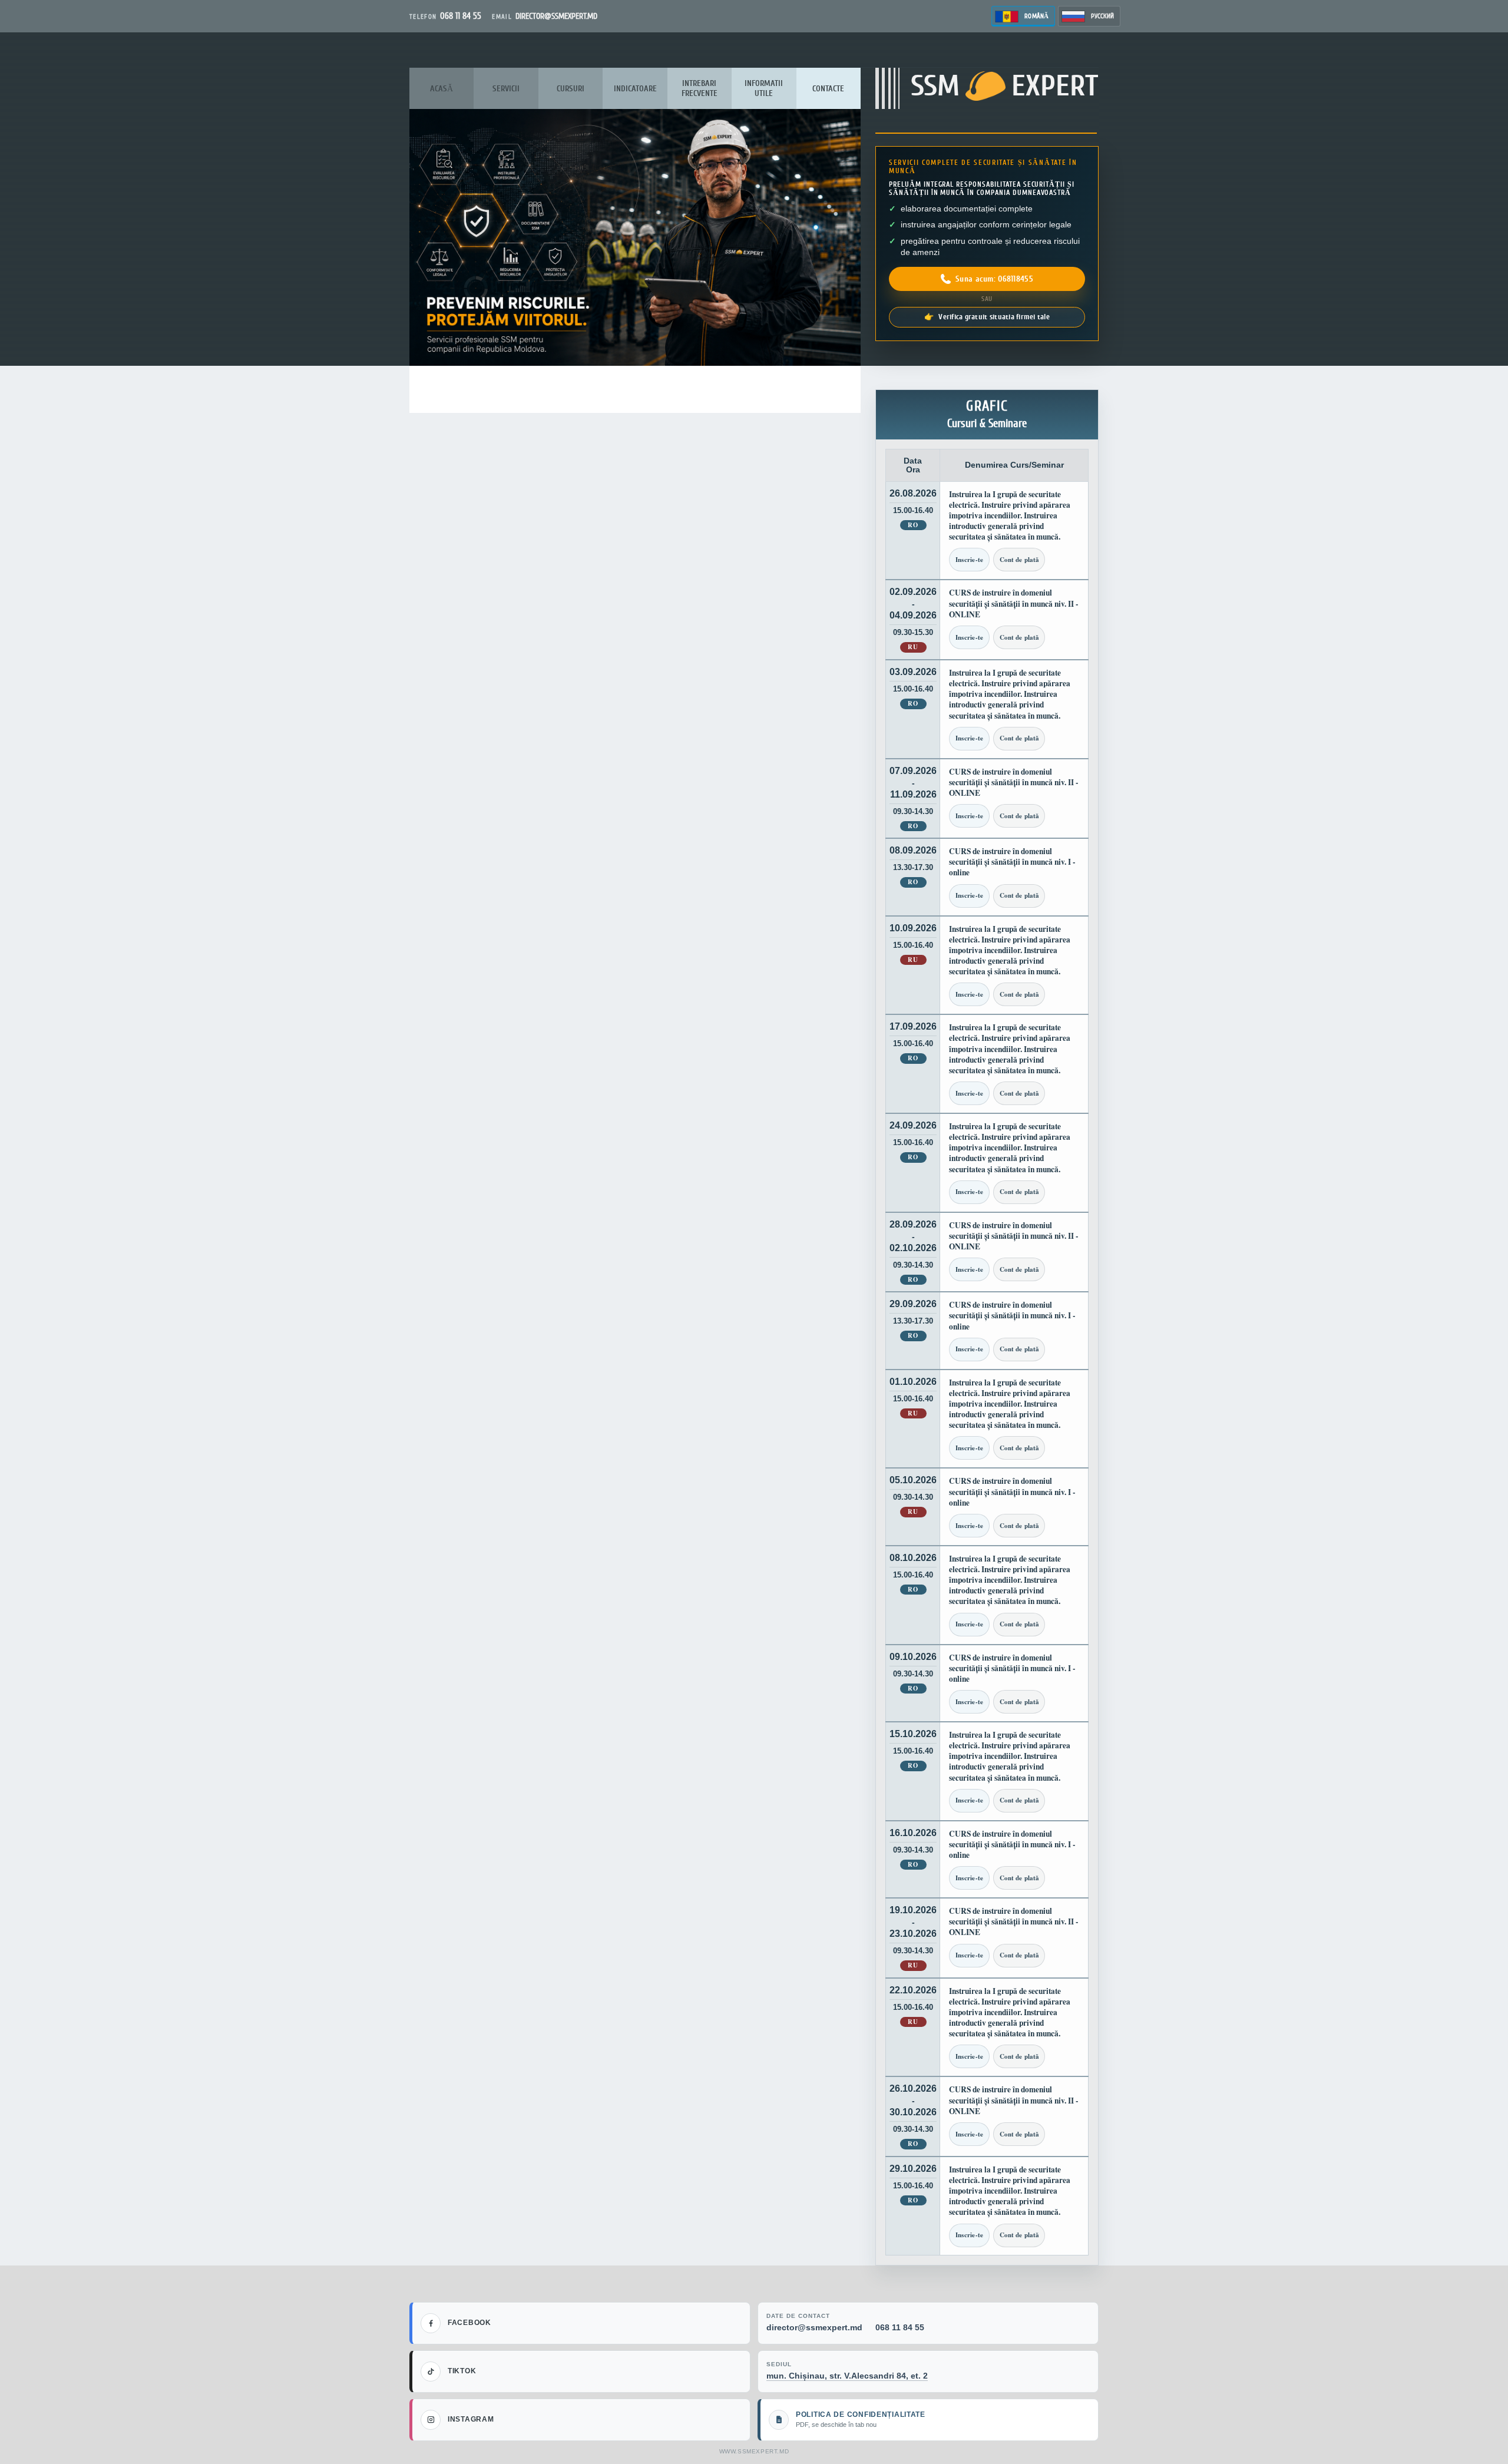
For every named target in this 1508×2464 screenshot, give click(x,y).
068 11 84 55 (900, 2327)
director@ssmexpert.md (814, 2327)
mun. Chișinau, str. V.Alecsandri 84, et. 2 (847, 2376)
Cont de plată (1019, 560)
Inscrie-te (969, 560)
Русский (1102, 16)
